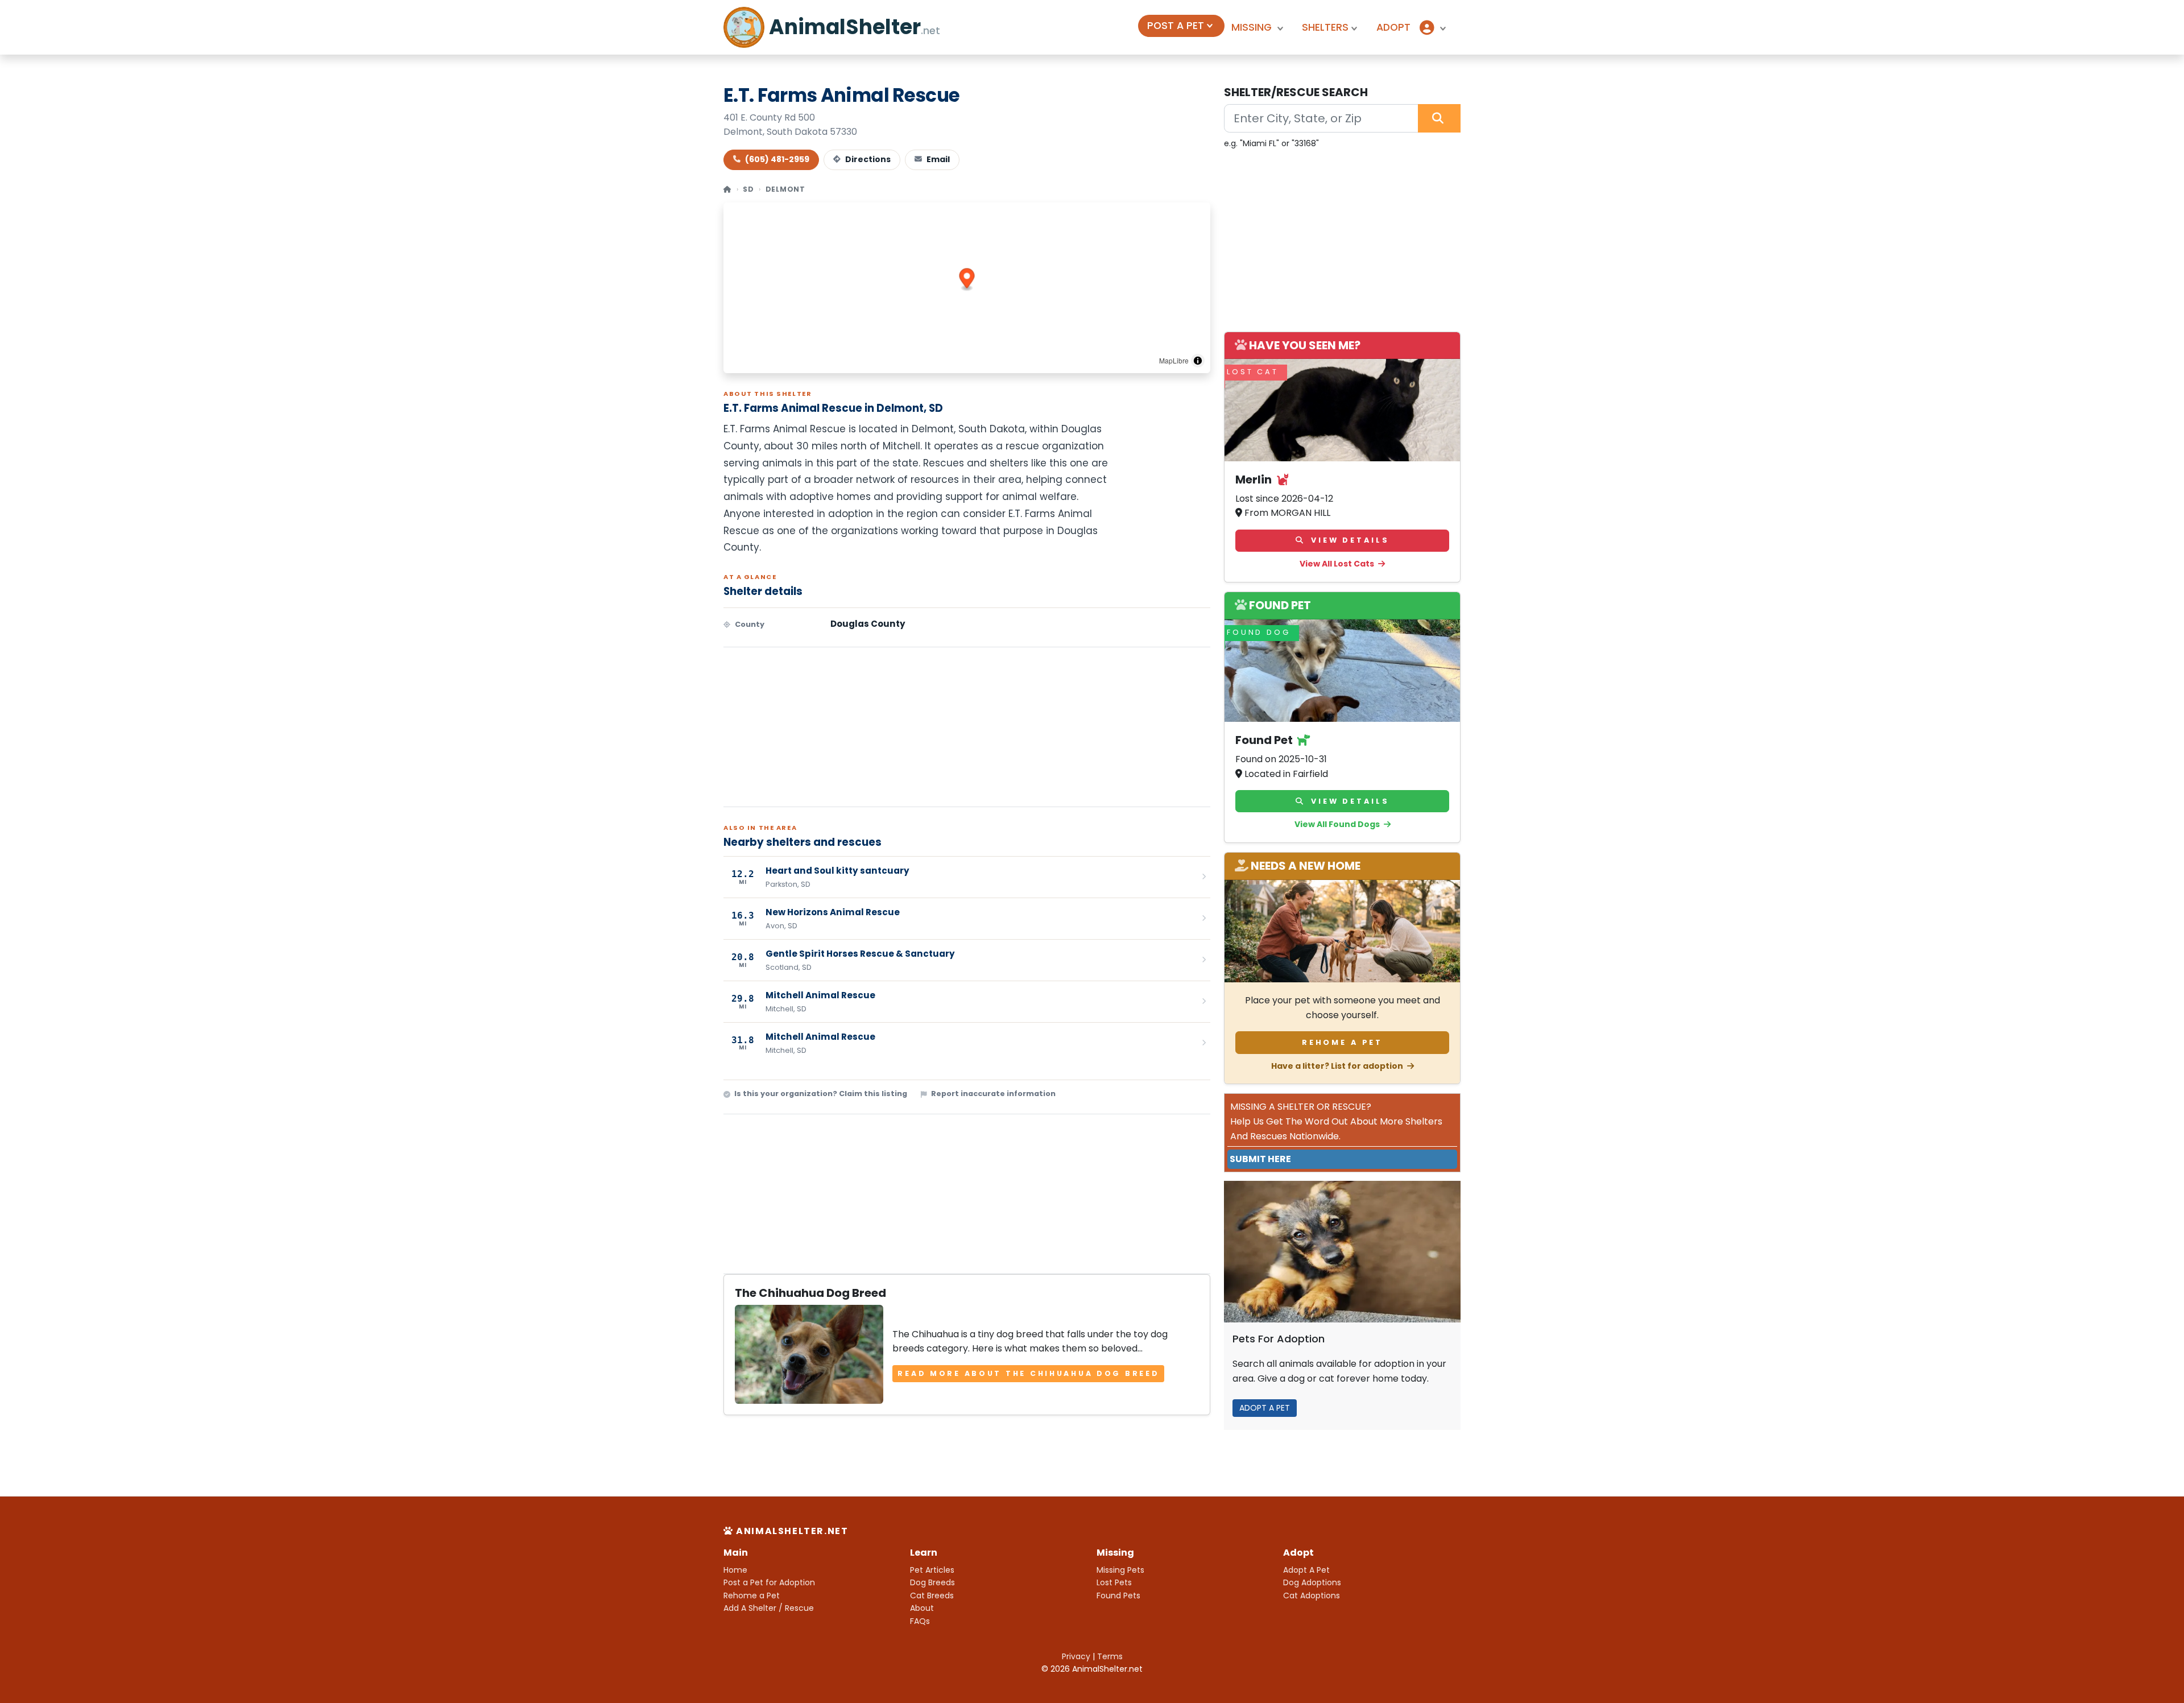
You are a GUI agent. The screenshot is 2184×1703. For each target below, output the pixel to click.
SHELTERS (1325, 27)
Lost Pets (1114, 1582)
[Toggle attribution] (1198, 361)
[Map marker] (967, 280)
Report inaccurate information (993, 1094)
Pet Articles (932, 1570)
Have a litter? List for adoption (1338, 1066)
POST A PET (1176, 26)
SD (748, 189)
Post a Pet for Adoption (769, 1582)
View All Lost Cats (1338, 564)
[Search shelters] (1439, 118)
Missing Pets (1120, 1570)
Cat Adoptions (1312, 1595)
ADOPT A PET (1265, 1408)
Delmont (785, 189)
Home (735, 1570)
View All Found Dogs (1338, 824)
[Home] (728, 189)
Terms (1110, 1656)
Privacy (1076, 1656)
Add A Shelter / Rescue (769, 1608)
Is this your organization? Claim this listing (821, 1094)
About (922, 1608)
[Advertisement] (967, 727)
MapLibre (1174, 360)
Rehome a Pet (1342, 1042)
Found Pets (1118, 1595)
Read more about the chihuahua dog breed (1028, 1373)
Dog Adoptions (1312, 1582)
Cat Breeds (932, 1595)
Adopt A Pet (1306, 1570)
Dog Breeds (932, 1582)
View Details (1348, 540)
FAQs (920, 1621)
